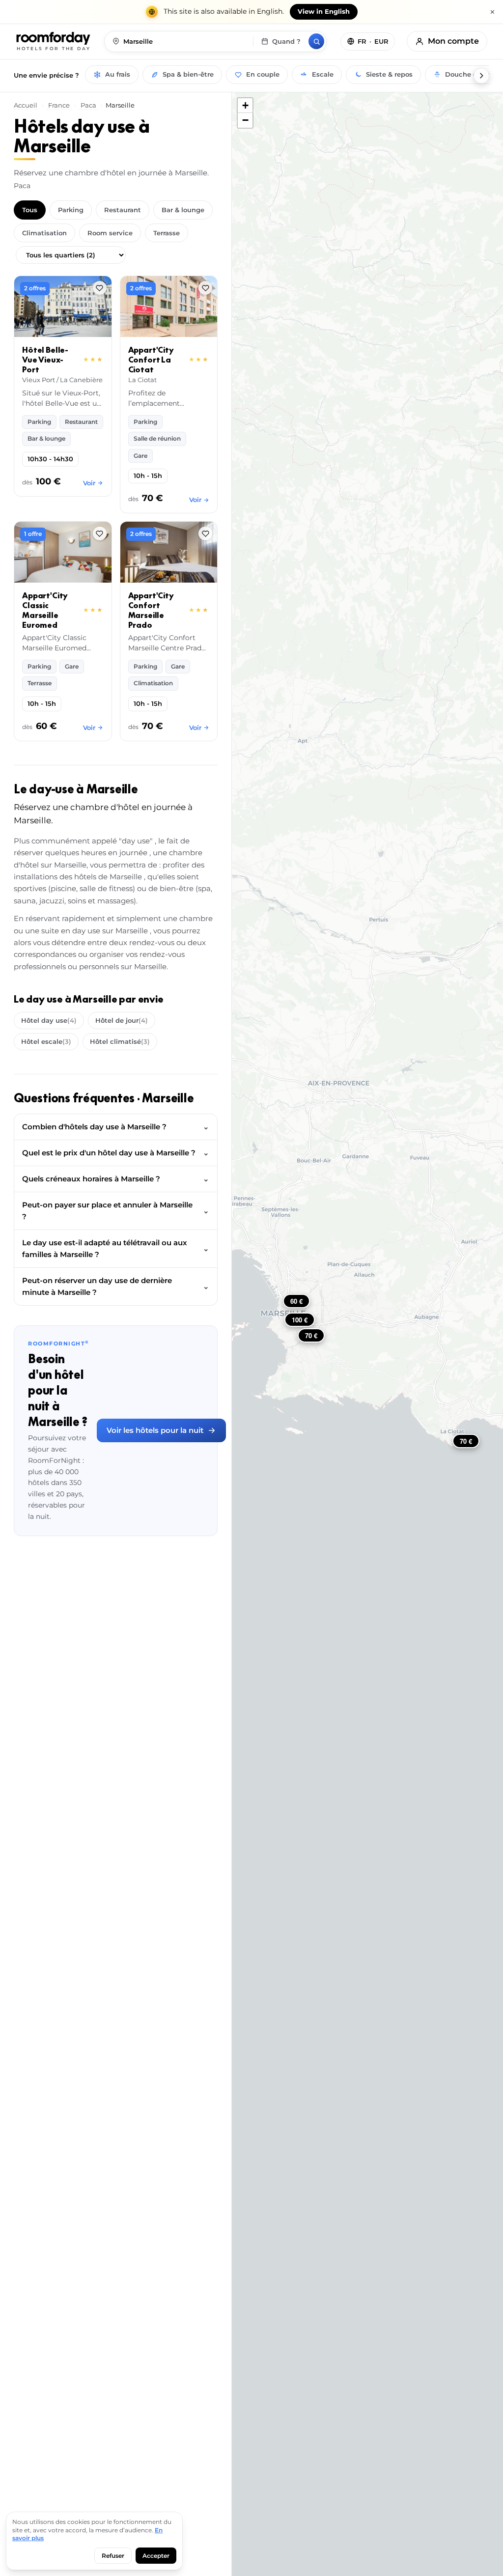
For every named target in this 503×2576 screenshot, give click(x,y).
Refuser (113, 2556)
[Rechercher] (316, 41)
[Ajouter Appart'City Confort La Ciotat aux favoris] (205, 288)
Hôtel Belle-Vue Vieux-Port (45, 360)
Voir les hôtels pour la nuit (155, 1430)
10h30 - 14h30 (50, 459)
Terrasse (167, 233)
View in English (324, 12)
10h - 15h (148, 476)
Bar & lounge (183, 210)
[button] (245, 106)
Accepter (156, 2556)
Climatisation (44, 233)
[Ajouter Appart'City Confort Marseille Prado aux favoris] (205, 533)
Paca (88, 105)
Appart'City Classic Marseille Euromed (45, 610)
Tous (30, 210)
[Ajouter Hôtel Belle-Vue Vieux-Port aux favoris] (100, 288)
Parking (71, 210)
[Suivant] (481, 76)
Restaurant (123, 210)
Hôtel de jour (122, 1020)
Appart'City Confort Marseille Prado (151, 610)
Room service (110, 233)
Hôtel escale (46, 1041)
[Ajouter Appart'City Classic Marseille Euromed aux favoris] (100, 533)
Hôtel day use (49, 1020)
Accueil (26, 105)
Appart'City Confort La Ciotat (151, 360)
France (59, 105)
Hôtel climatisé (120, 1041)
